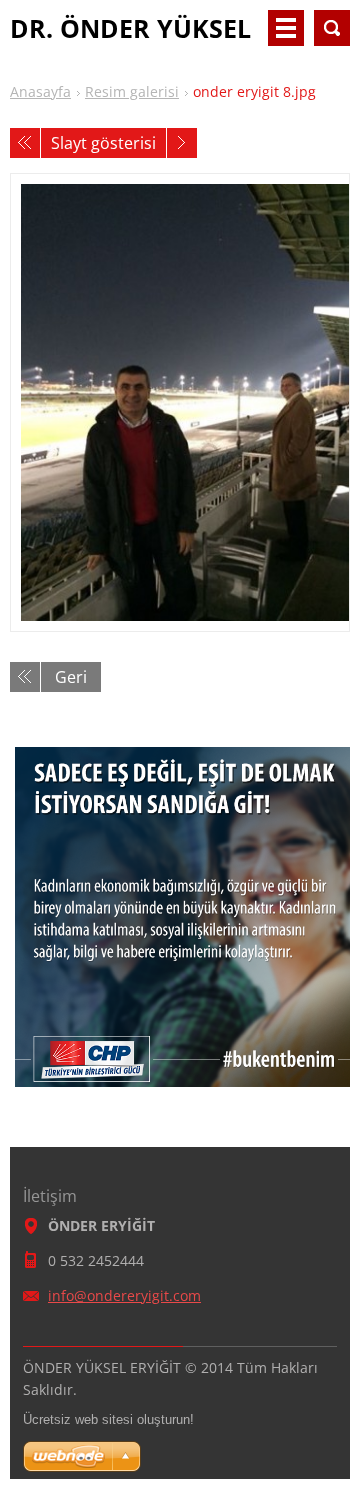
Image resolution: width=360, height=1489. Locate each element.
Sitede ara (332, 28)
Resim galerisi (132, 91)
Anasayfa (40, 91)
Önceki (25, 143)
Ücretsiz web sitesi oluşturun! (108, 1419)
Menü (286, 28)
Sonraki (182, 143)
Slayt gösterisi (103, 143)
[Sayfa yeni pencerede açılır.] (180, 402)
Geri (71, 677)
